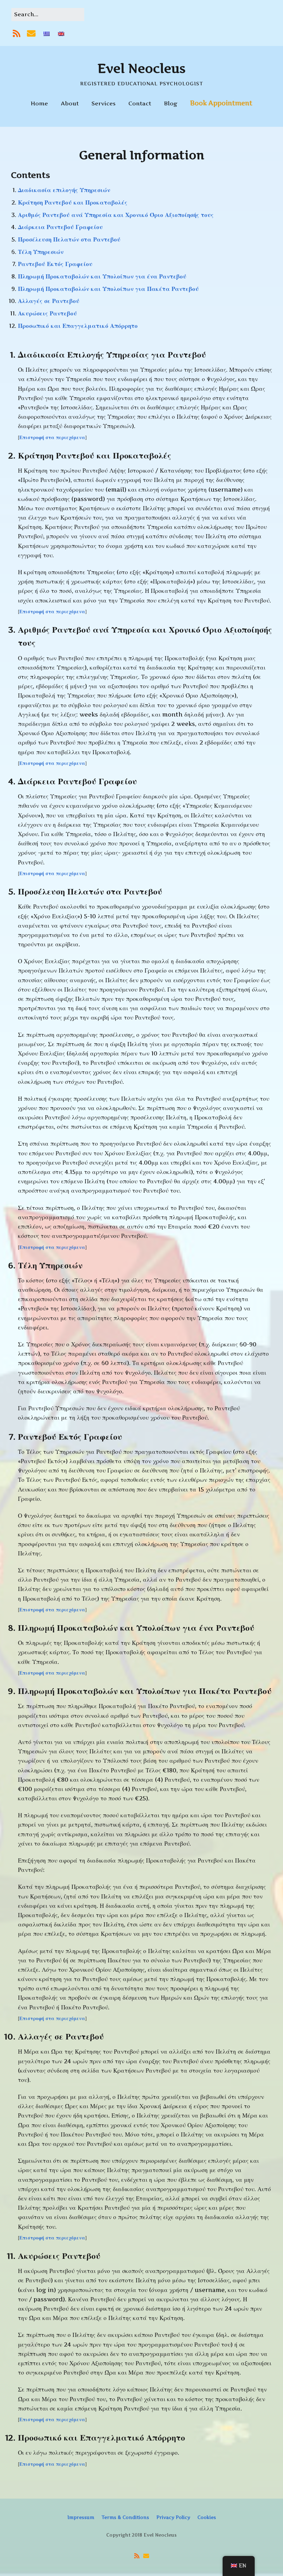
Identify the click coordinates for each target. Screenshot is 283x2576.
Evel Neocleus (142, 68)
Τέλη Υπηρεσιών (41, 252)
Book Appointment (221, 103)
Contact (140, 103)
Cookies (207, 2517)
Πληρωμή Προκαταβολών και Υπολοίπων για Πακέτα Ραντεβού (108, 289)
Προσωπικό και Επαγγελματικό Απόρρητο (78, 326)
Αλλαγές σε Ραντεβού (49, 301)
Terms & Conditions (125, 2517)
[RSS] (17, 34)
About (70, 103)
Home (39, 103)
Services (104, 103)
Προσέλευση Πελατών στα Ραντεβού (69, 239)
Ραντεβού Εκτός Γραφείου (55, 264)
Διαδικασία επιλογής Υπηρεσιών (64, 190)
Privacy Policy (173, 2517)
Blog (171, 103)
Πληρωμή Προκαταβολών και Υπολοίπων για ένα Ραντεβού (102, 276)
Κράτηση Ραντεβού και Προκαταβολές (73, 202)
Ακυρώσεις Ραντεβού (47, 313)
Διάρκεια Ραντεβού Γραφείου (60, 227)
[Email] (31, 34)
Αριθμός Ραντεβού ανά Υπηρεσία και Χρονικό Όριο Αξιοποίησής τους (116, 215)
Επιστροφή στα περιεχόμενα (52, 437)
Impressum (81, 2517)
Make (98, 2544)
